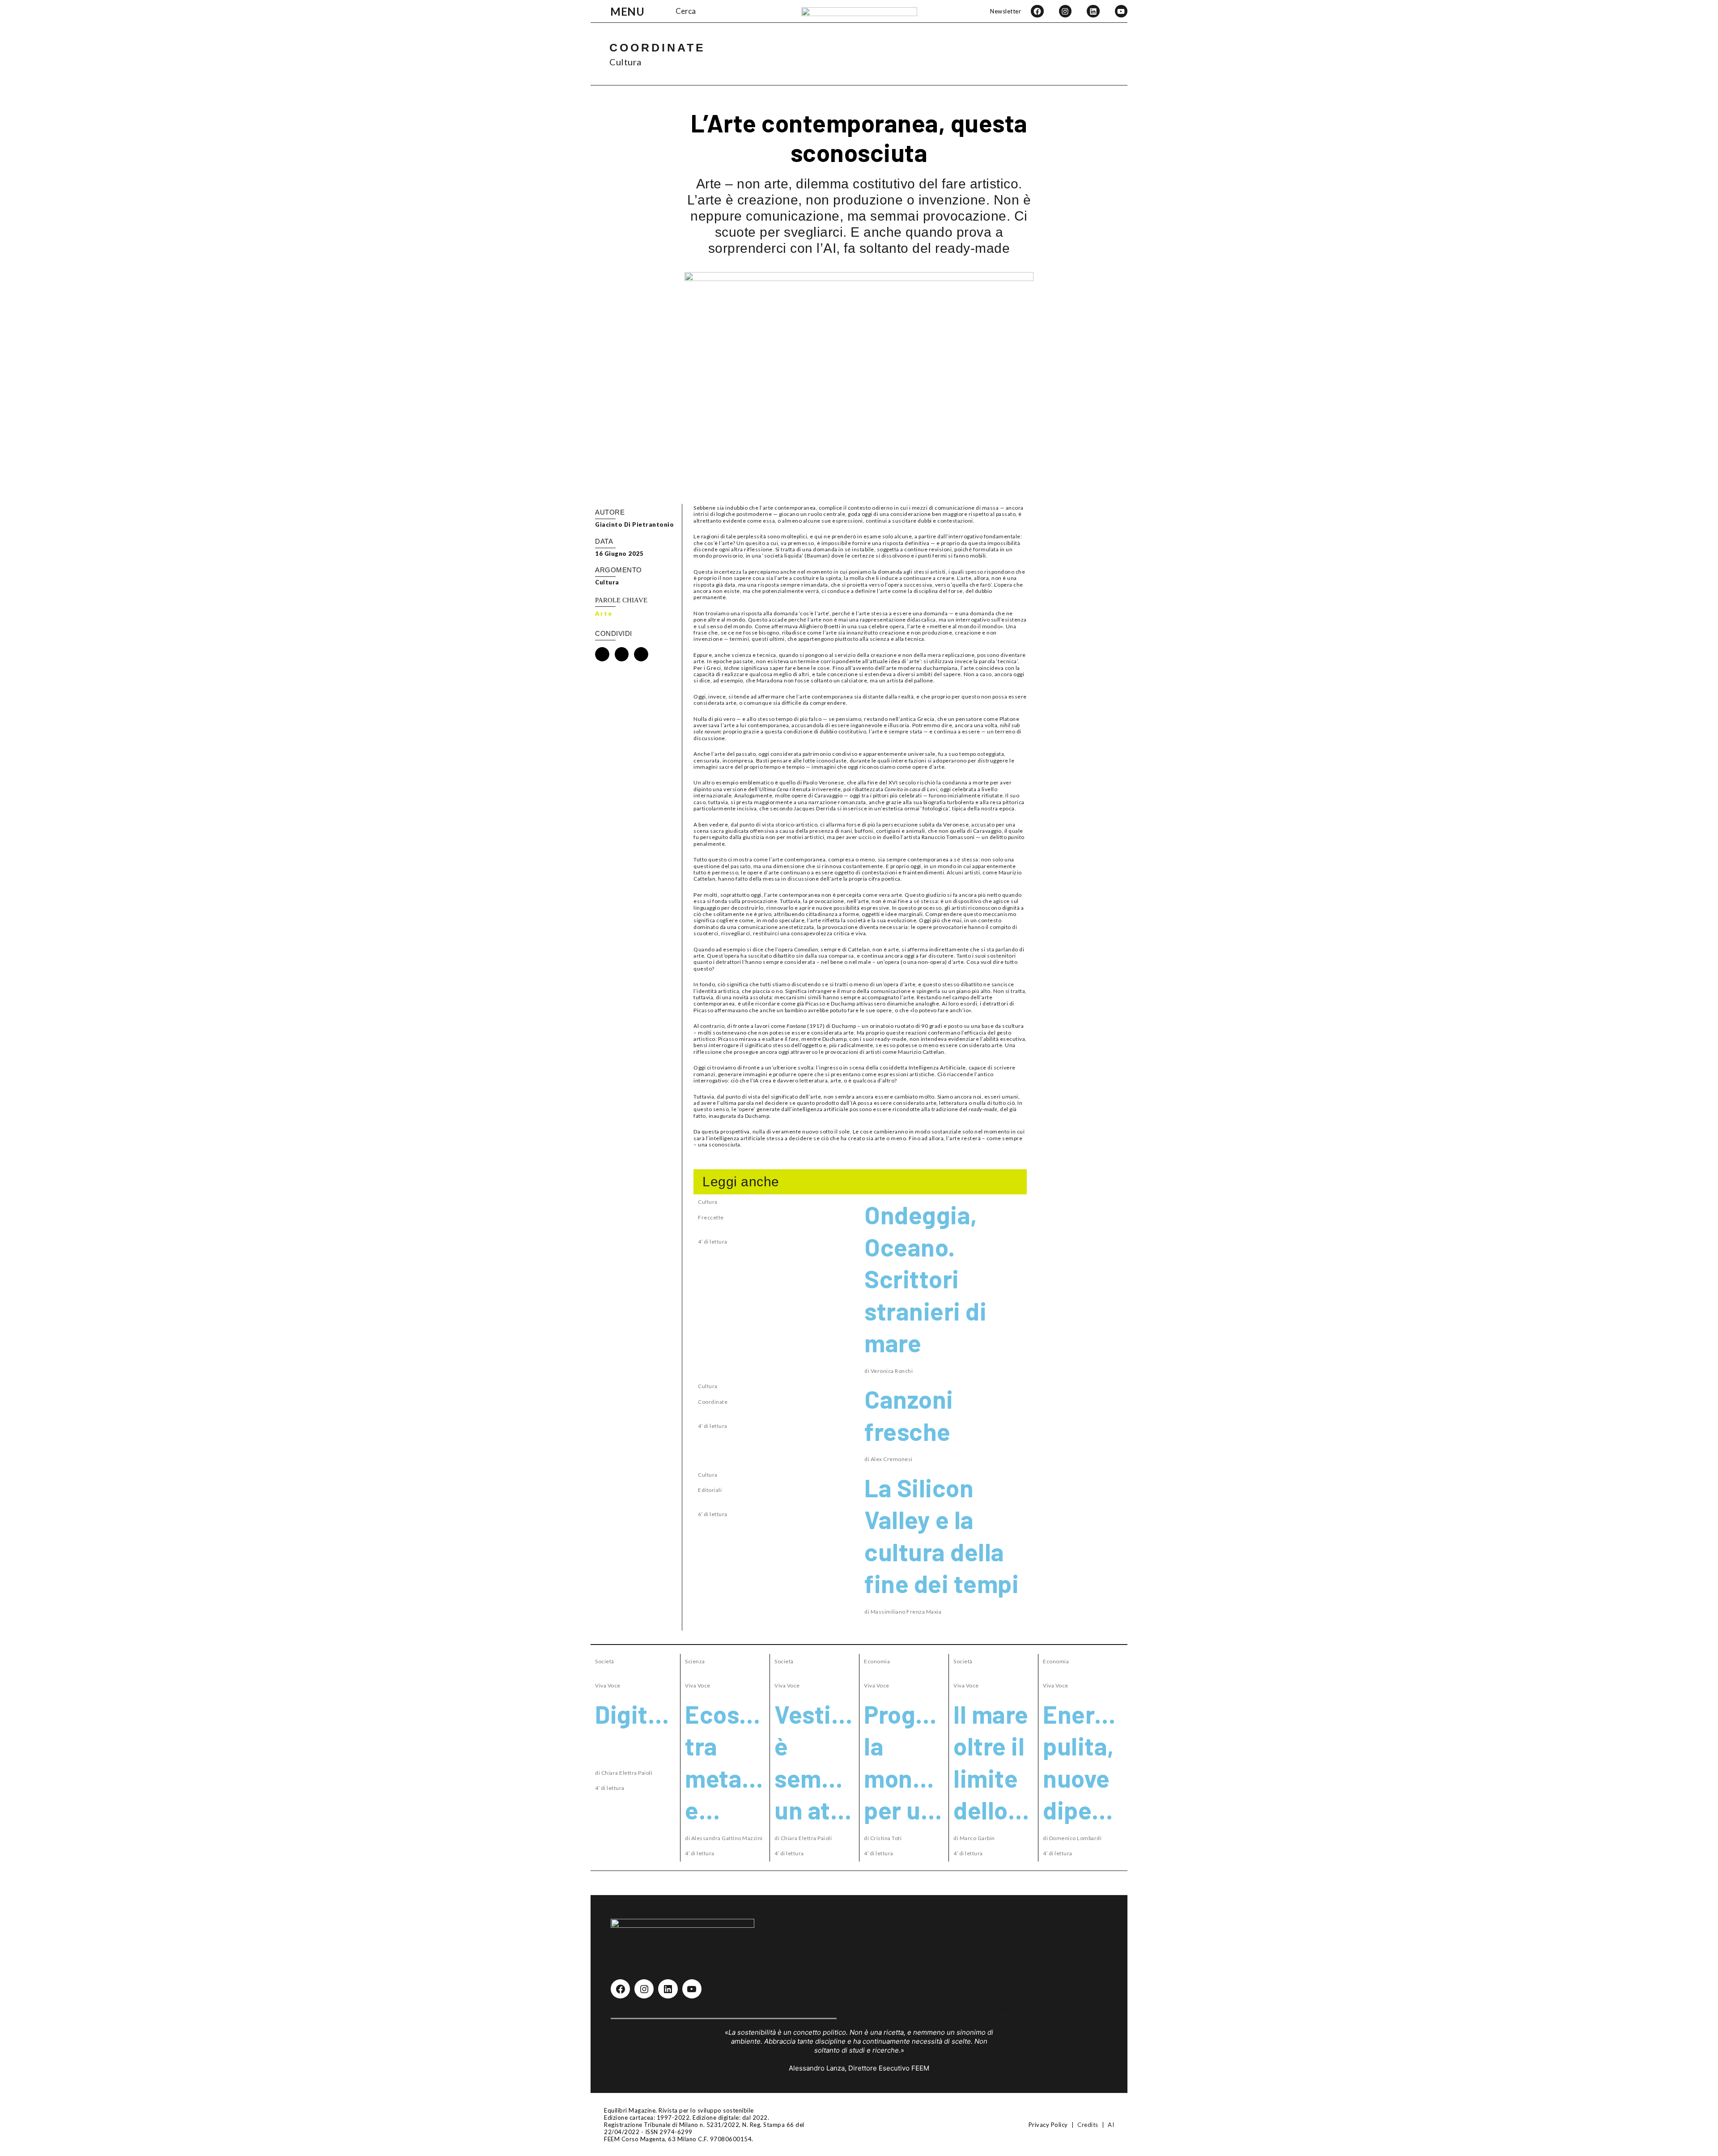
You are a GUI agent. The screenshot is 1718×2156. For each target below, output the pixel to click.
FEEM (872, 1996)
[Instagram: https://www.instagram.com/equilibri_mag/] (644, 1989)
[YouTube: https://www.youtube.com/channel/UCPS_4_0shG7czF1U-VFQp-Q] (692, 1989)
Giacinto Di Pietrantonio (634, 524)
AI (1111, 2125)
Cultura (625, 62)
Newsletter (1006, 11)
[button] (602, 654)
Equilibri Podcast (1021, 1965)
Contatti (876, 1945)
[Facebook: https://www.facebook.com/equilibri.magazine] (620, 1989)
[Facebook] (1037, 11)
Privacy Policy (1048, 2125)
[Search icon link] (667, 11)
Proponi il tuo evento (1028, 1943)
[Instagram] (1065, 11)
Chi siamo (1010, 1920)
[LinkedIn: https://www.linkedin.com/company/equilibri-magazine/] (668, 1989)
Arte (604, 614)
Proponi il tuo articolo (1029, 1932)
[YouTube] (1121, 11)
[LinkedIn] (1093, 11)
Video (1004, 1954)
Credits (1088, 2125)
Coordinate (657, 47)
